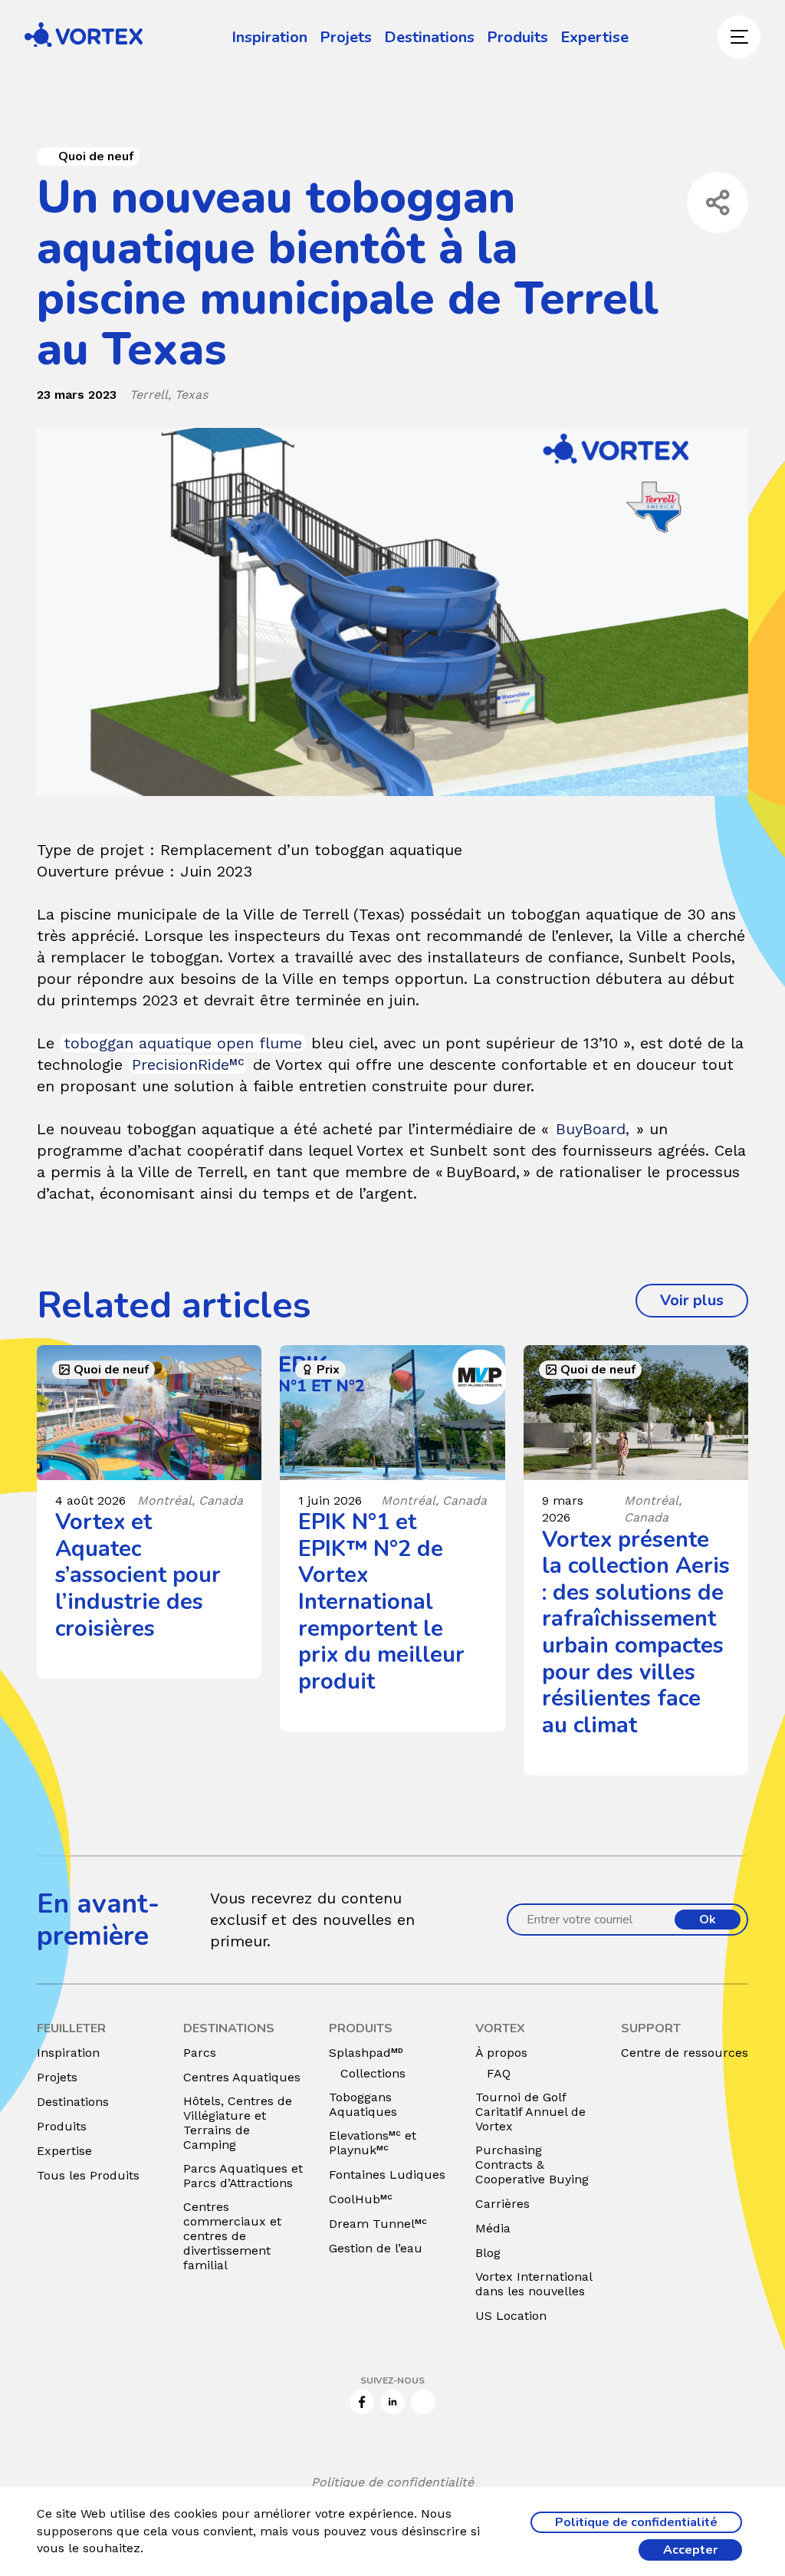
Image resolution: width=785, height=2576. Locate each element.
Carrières (503, 2204)
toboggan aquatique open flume (183, 1043)
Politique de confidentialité (392, 2482)
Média (493, 2228)
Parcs (200, 2053)
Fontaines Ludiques (387, 2175)
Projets (346, 37)
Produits (517, 37)
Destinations (429, 37)
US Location (511, 2316)
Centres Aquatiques (242, 2077)
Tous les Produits (88, 2175)
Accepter (690, 2550)
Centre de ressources (685, 2053)
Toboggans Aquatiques (363, 2104)
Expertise (594, 37)
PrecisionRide (188, 1064)
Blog (488, 2253)
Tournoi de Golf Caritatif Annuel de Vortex (530, 2112)
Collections (373, 2073)
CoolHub (361, 2199)
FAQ (499, 2073)
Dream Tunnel (378, 2224)
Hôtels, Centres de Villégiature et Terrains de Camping (238, 2123)
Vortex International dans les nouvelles (534, 2284)
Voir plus (704, 1300)
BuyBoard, (593, 1129)
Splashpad (366, 2053)
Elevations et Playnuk (373, 2143)
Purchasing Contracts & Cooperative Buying (532, 2165)
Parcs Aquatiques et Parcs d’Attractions (243, 2176)
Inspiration (269, 37)
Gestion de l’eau (376, 2248)
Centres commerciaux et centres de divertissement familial (232, 2236)
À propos (501, 2053)
